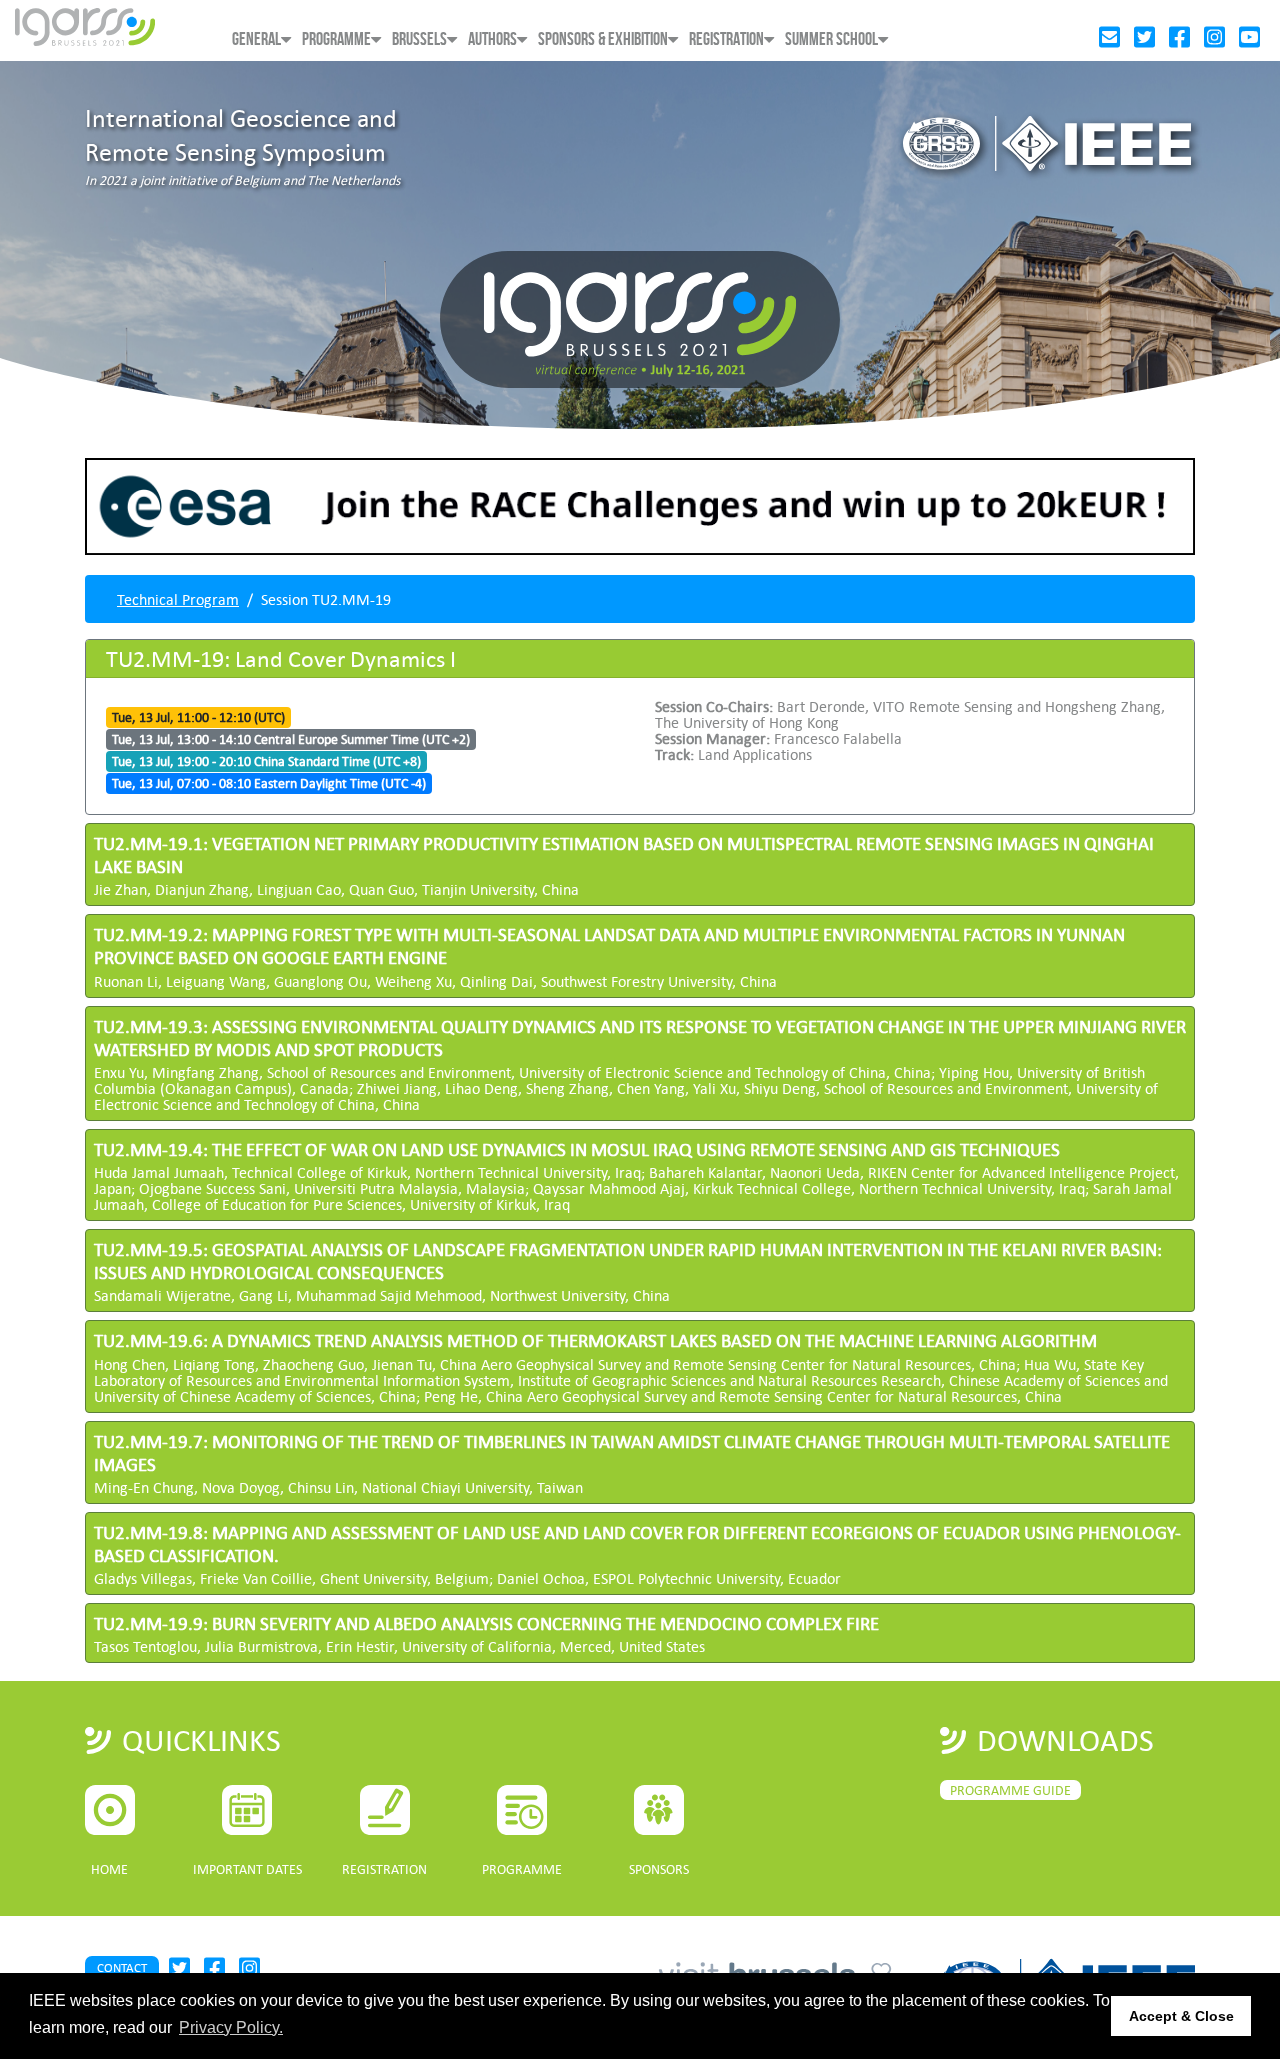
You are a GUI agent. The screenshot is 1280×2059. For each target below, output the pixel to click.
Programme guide (1010, 1790)
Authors (492, 39)
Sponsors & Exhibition (603, 39)
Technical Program (178, 599)
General (256, 39)
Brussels (419, 39)
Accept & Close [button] (1181, 2016)
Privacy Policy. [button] (231, 2027)
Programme (336, 39)
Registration (726, 39)
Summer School (831, 39)
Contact (122, 1967)
